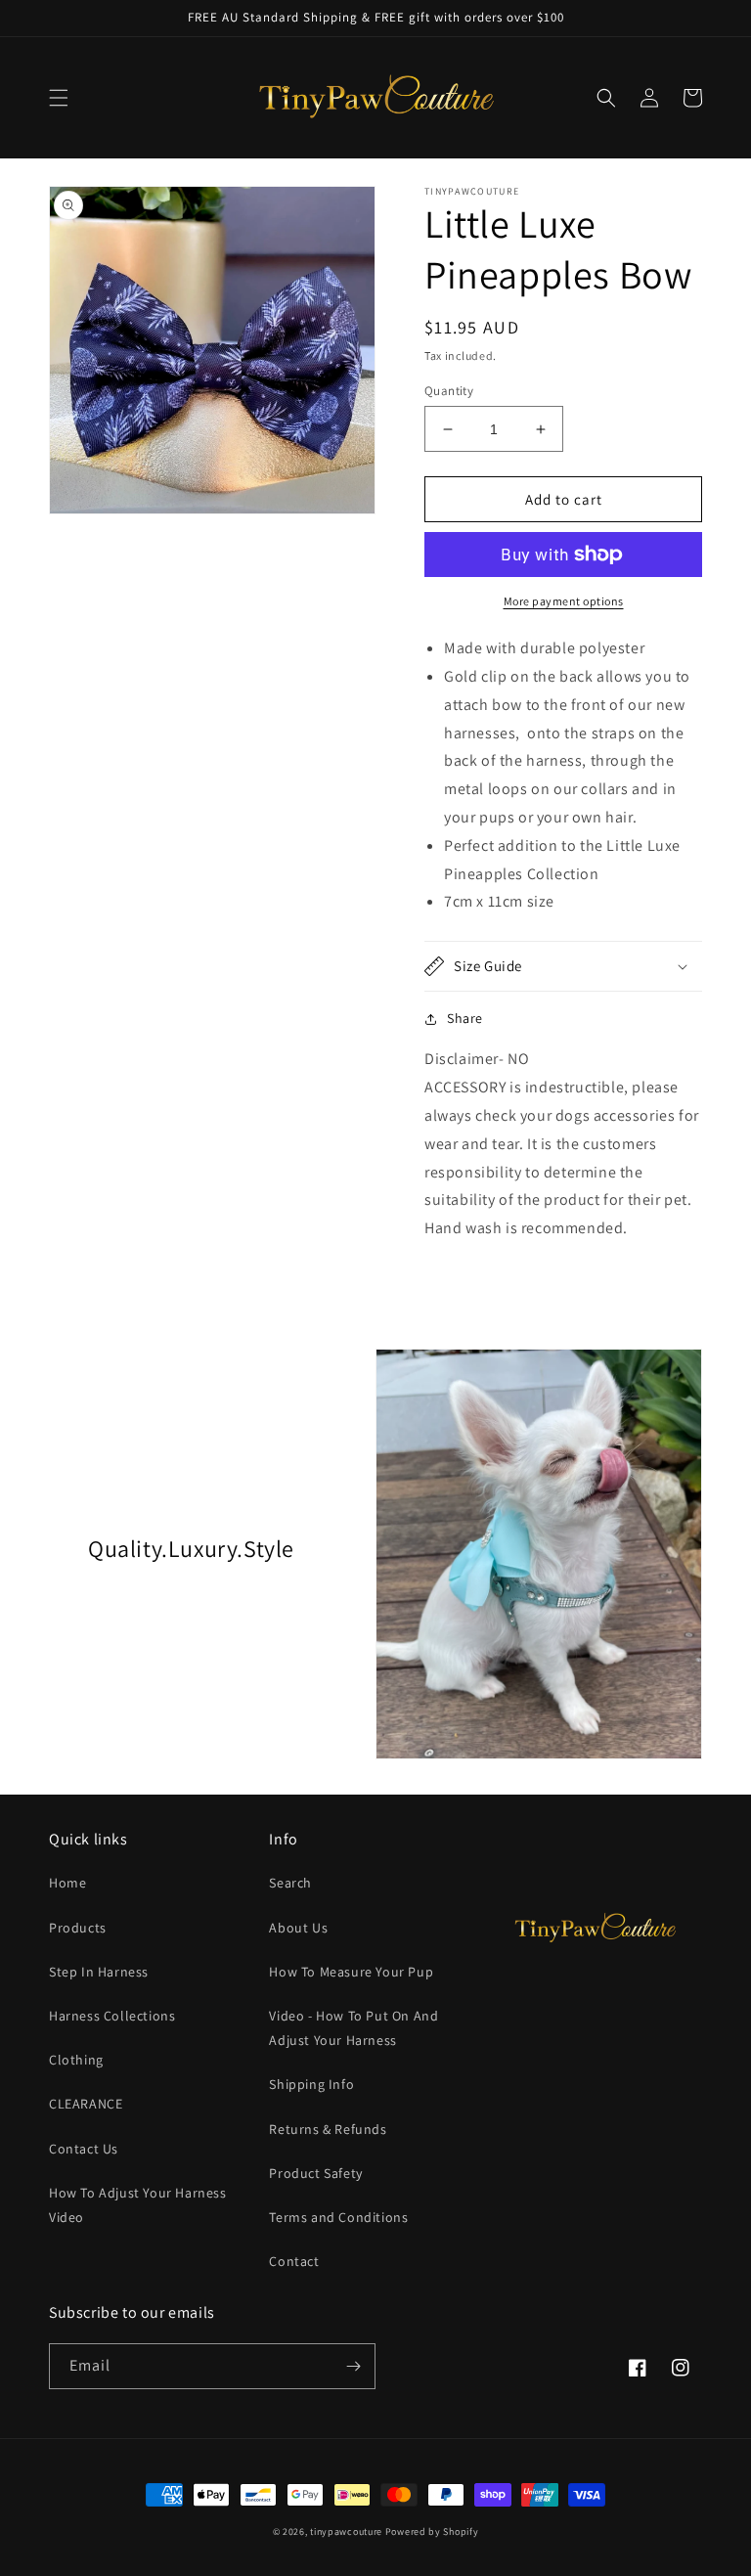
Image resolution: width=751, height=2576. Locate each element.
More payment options (564, 601)
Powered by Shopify (432, 2532)
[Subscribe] (353, 2366)
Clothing (76, 2060)
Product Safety (315, 2173)
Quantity (449, 391)
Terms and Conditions (338, 2217)
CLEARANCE (86, 2104)
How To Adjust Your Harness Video (138, 2205)
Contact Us (84, 2149)
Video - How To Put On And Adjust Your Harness (353, 2028)
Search (290, 1883)
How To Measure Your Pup (351, 1972)
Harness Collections (112, 2016)
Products (78, 1928)
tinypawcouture (346, 2532)
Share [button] (465, 1018)
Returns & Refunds (328, 2129)
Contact (294, 2261)
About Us (298, 1928)
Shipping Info (311, 2084)
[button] (59, 98)
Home (67, 1883)
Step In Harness (99, 1972)
